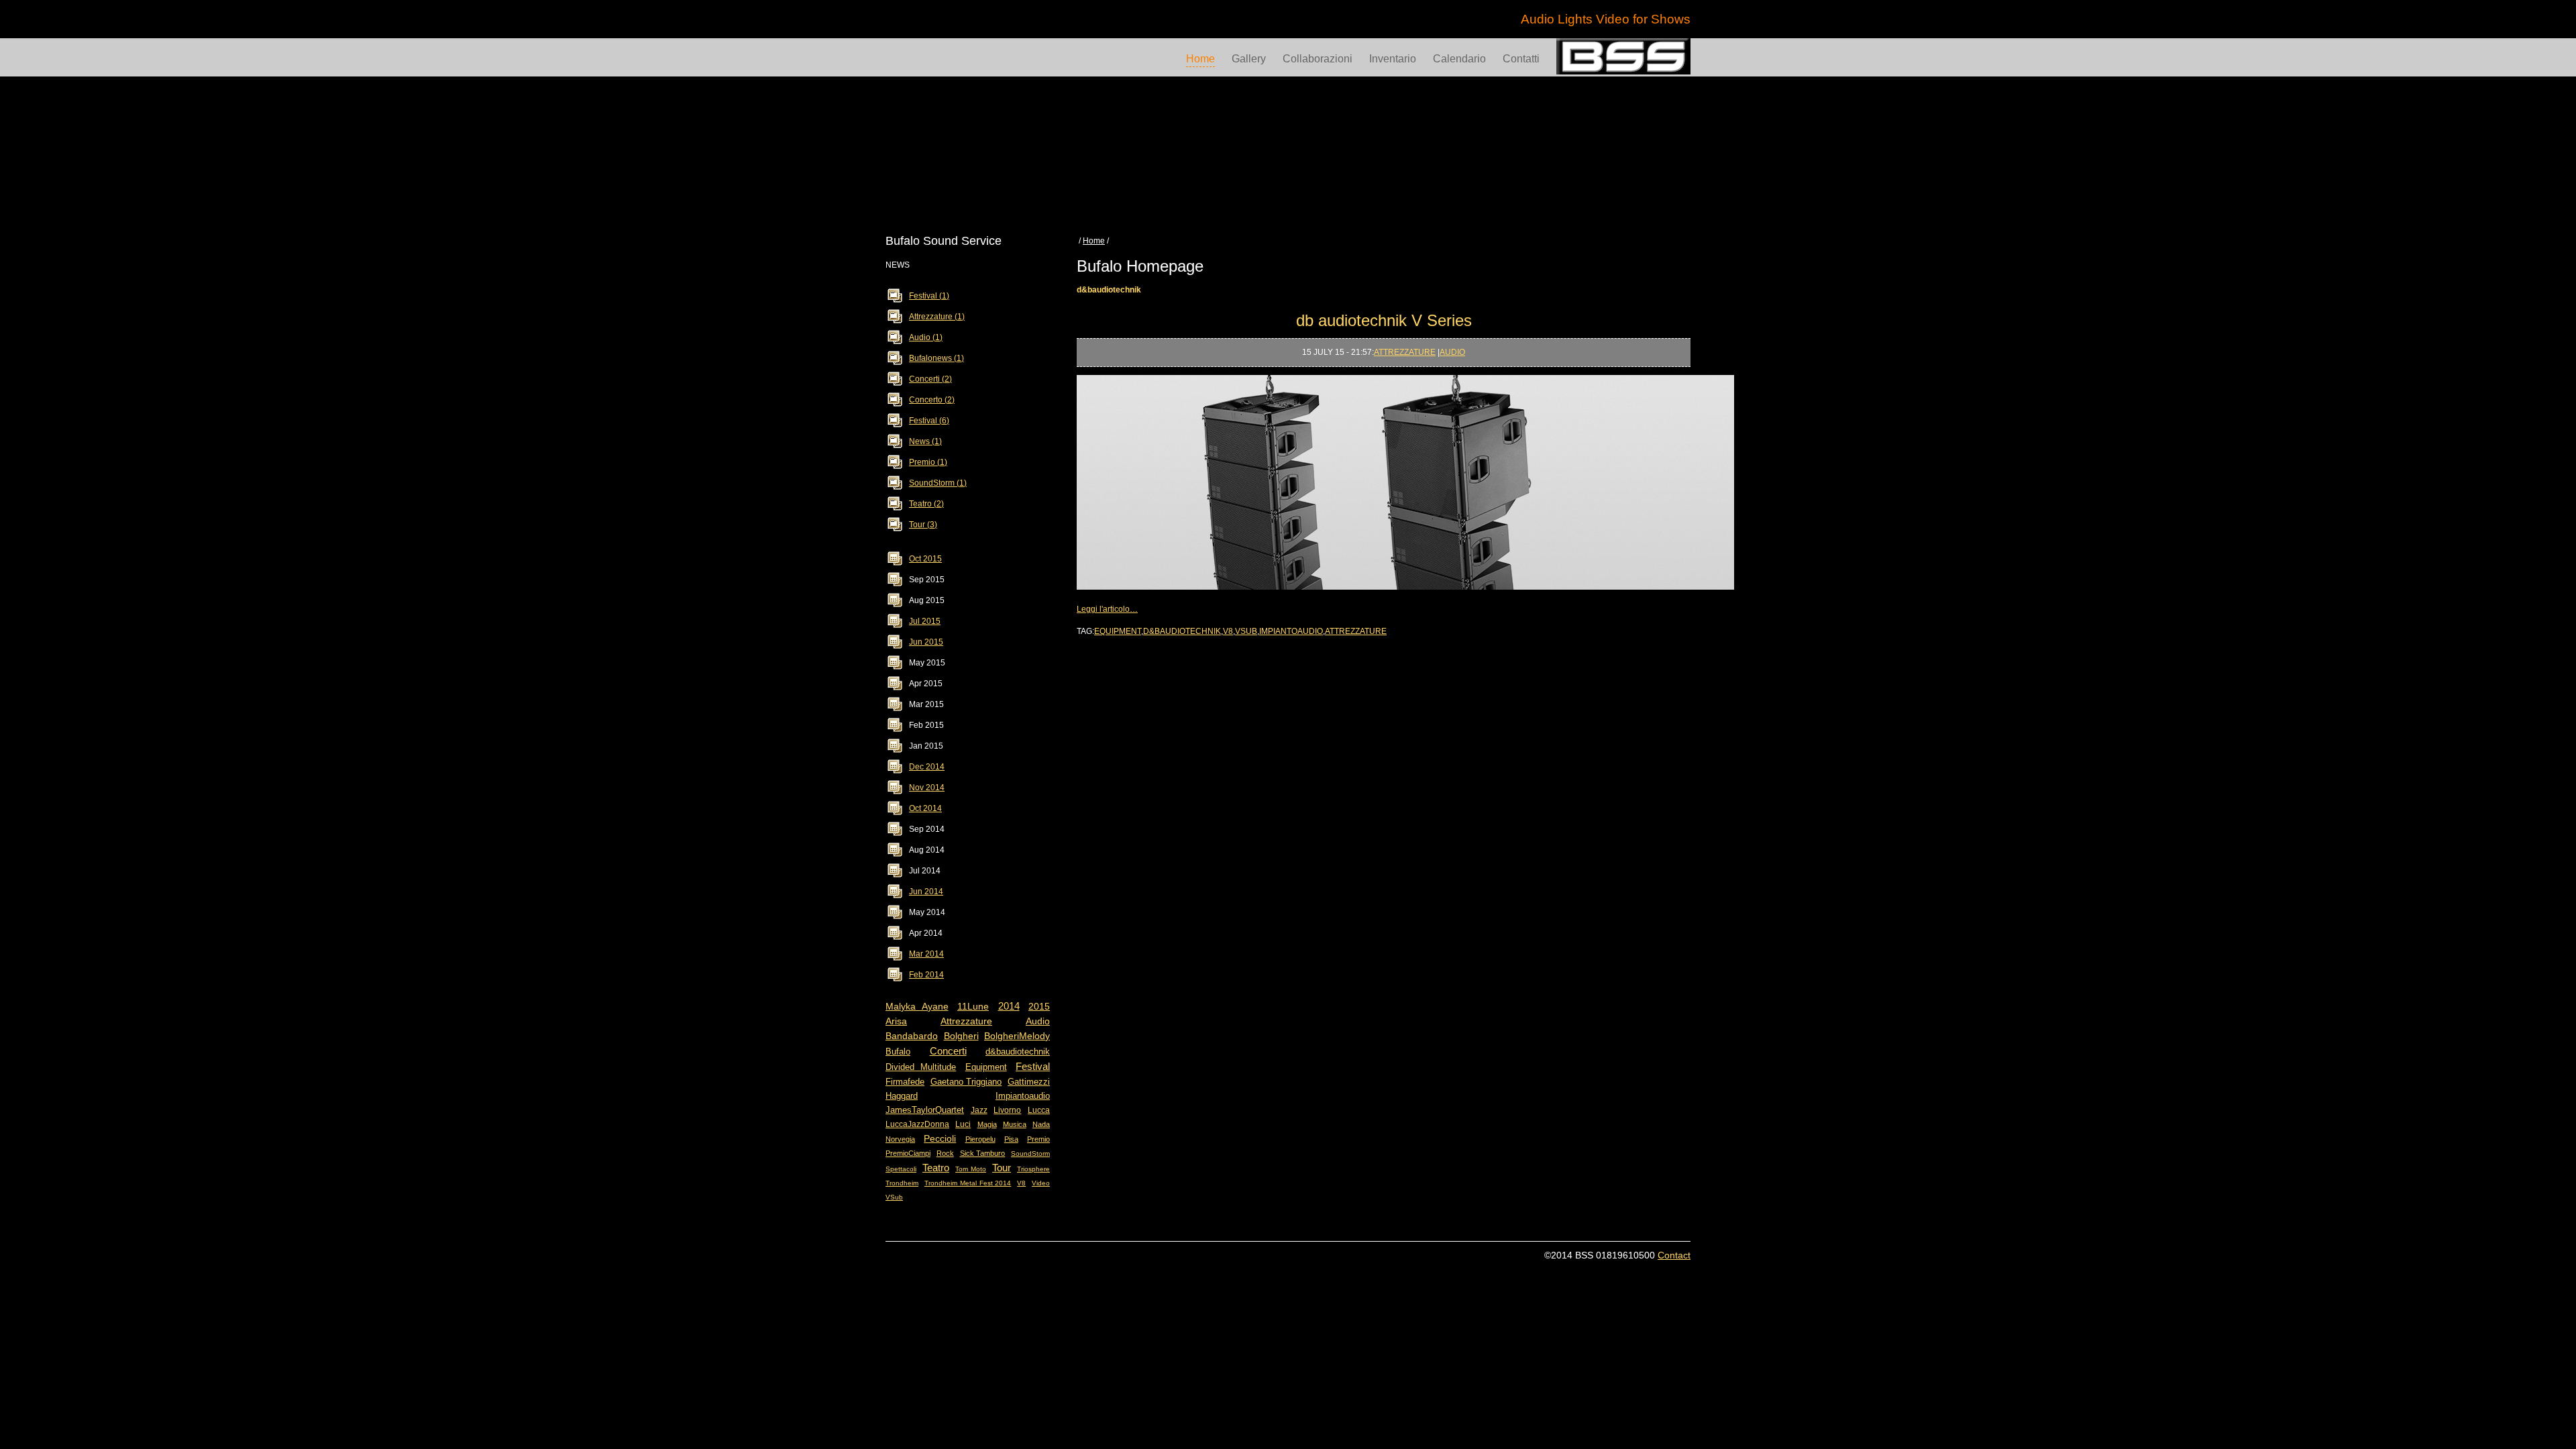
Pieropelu (980, 1139)
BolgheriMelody (1017, 1036)
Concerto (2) (932, 400)
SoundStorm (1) (938, 483)
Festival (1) (929, 296)
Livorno (1007, 1110)
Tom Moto (971, 1169)
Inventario (1393, 59)
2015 (1039, 1006)
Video (1041, 1183)
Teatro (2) (926, 504)
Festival (1033, 1066)
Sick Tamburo (983, 1153)
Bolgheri (961, 1036)
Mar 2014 (926, 954)
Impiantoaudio (1023, 1096)
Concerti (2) (930, 379)
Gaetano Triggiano (966, 1082)
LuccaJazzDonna (917, 1124)
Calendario (1459, 59)
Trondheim (902, 1183)
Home (1200, 59)
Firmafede (905, 1082)
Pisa (1011, 1139)
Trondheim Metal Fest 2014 (968, 1183)
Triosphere (1033, 1169)
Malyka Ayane (917, 1006)
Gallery (1249, 59)
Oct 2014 (925, 808)
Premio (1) (928, 462)
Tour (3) (923, 525)
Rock (945, 1153)
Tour (1002, 1168)
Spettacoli (901, 1169)
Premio (1038, 1139)
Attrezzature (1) (937, 317)
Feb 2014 (926, 975)
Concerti (948, 1051)
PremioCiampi (908, 1153)
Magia (987, 1124)
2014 (1009, 1006)
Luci (963, 1124)
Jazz (979, 1110)
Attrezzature (966, 1021)
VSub (894, 1197)
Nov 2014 (927, 788)
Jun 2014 (926, 892)
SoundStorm (1030, 1153)
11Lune (973, 1006)
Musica (1015, 1124)
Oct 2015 (925, 559)
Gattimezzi (1029, 1082)
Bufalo (898, 1052)
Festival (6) (929, 421)
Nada (1041, 1124)
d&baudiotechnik (1018, 1052)
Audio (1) (926, 337)
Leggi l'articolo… (1107, 609)
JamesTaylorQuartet (925, 1110)
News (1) (925, 441)
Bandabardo (912, 1036)
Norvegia (900, 1139)
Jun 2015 (926, 642)
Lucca (1039, 1110)
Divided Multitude (921, 1067)
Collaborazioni (1318, 59)
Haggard (902, 1096)
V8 (1021, 1183)
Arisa (896, 1021)
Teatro (936, 1168)
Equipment (986, 1067)
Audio (1038, 1021)
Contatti (1521, 59)
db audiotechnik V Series (1384, 320)
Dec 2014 (927, 767)
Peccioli (940, 1138)
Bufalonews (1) (936, 358)
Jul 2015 (925, 621)
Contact (1674, 1255)
